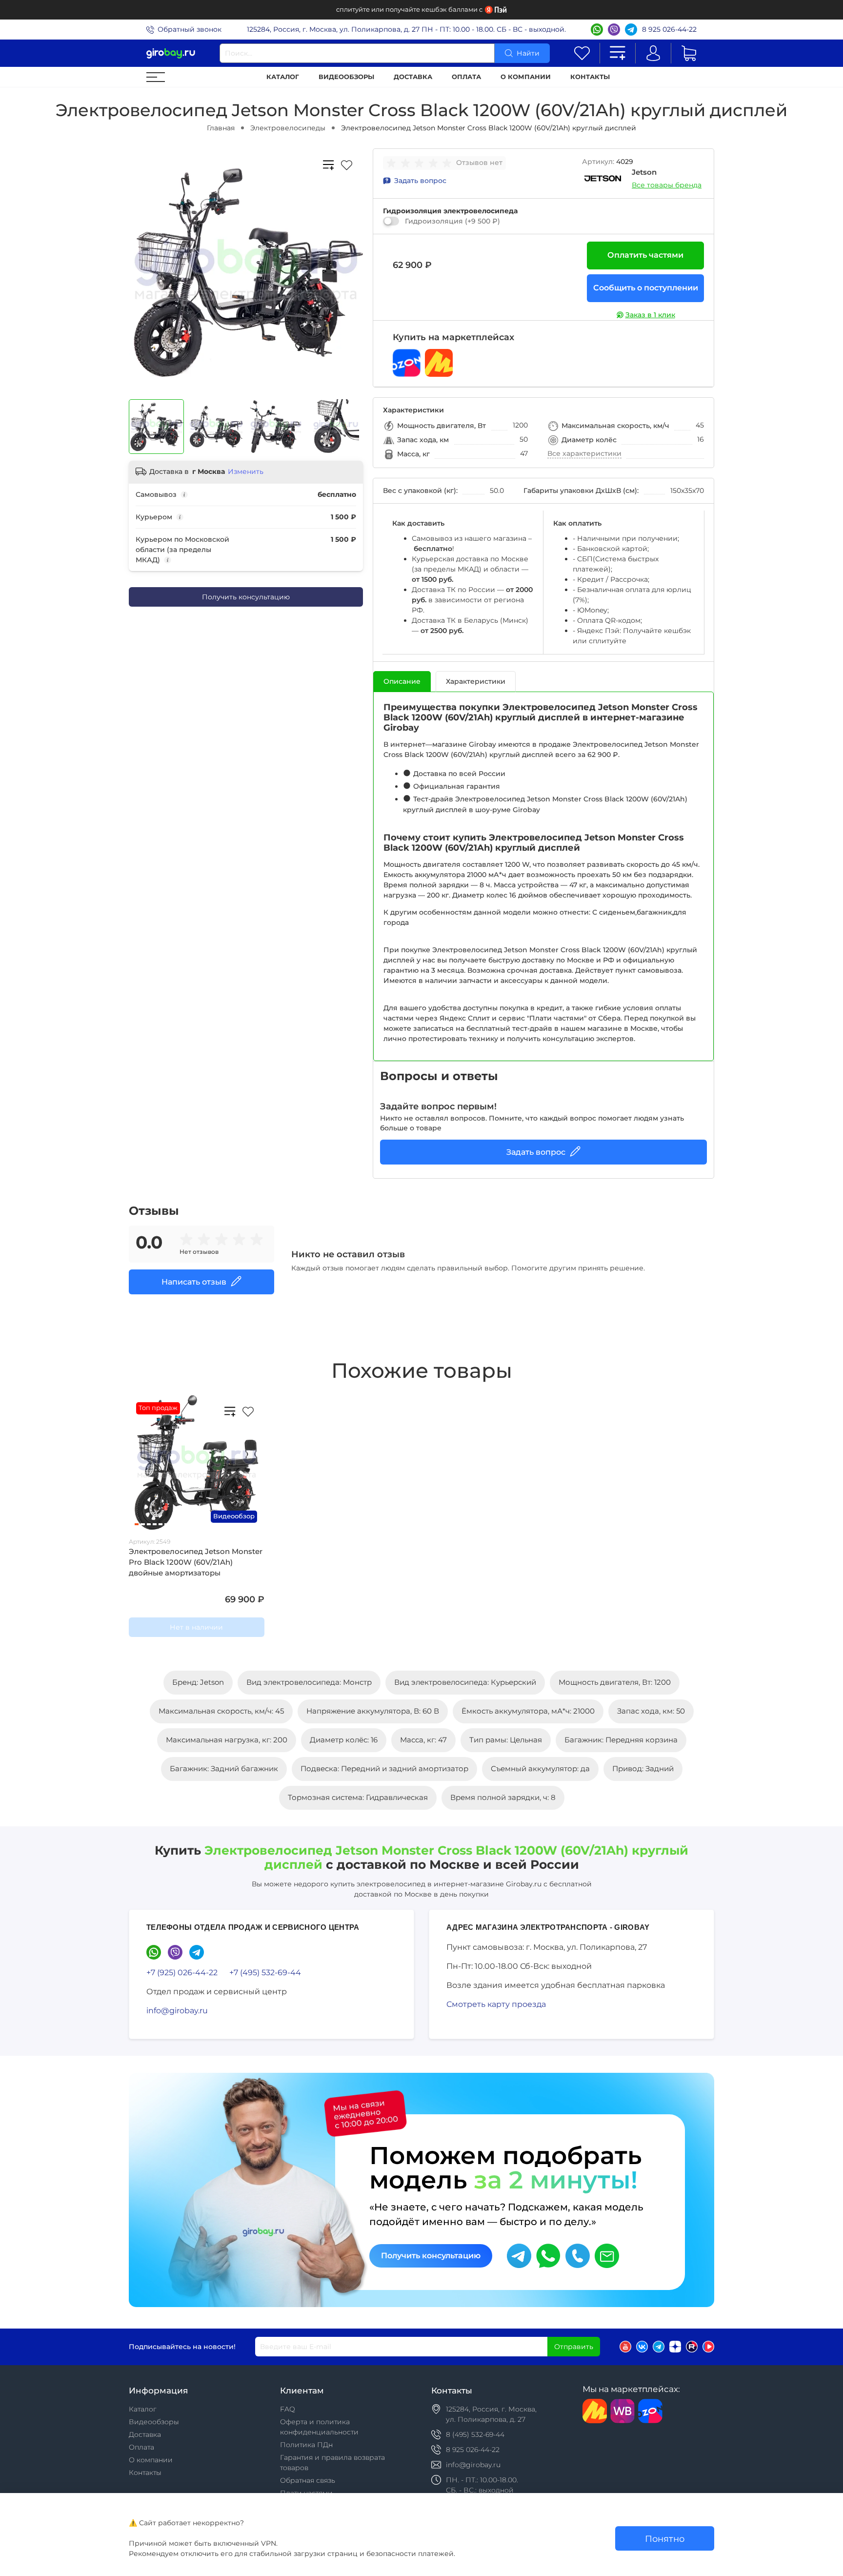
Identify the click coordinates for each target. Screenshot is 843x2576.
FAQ (288, 2409)
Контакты (590, 77)
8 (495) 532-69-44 (475, 2434)
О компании (526, 77)
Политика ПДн (306, 2445)
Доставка (413, 77)
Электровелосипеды (288, 128)
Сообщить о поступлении (646, 288)
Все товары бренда (667, 185)
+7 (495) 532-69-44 (265, 1973)
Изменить (246, 471)
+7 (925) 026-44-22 (182, 1973)
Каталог (283, 77)
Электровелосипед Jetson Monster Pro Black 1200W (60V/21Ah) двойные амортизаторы (196, 1562)
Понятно (665, 2539)
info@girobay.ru (177, 2011)
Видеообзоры (346, 77)
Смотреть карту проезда (496, 2004)
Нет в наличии (196, 1627)
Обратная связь (308, 2480)
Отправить (574, 2347)
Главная (221, 128)
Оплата (466, 77)
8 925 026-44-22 (669, 29)
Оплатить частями (645, 255)
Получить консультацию (246, 597)
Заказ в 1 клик (650, 315)
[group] (421, 163)
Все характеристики (584, 453)
